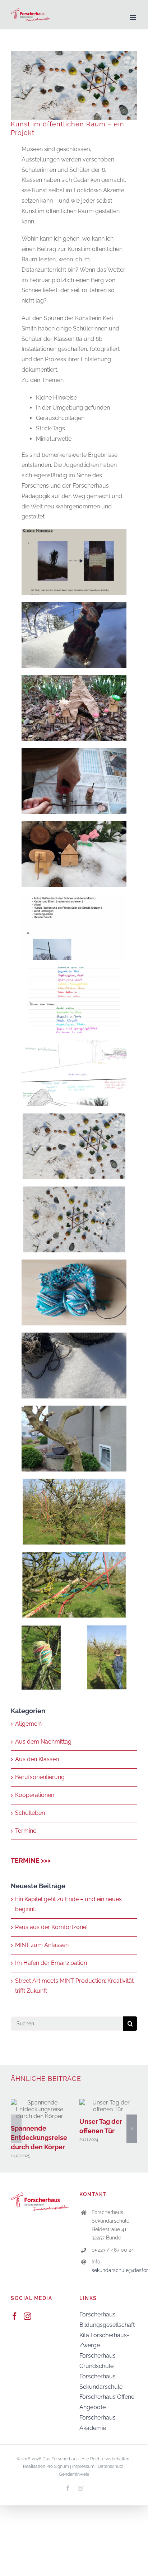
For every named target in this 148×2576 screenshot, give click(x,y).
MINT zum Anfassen (42, 1945)
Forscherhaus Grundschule (98, 2361)
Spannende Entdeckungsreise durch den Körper (40, 2109)
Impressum (83, 2466)
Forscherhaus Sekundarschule (101, 2382)
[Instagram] (27, 2316)
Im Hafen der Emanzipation (51, 1963)
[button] (16, 2129)
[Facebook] (15, 2316)
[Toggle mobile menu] (133, 17)
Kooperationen (35, 1795)
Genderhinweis (74, 2474)
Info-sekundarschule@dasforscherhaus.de (114, 2266)
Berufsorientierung (40, 1777)
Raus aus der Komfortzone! (51, 1927)
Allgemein (28, 1724)
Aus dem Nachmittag (43, 1742)
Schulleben (30, 1813)
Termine (26, 1831)
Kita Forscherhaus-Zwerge (104, 2340)
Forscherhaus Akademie (98, 2423)
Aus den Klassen (37, 1759)
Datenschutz (110, 2466)
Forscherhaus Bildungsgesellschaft (107, 2320)
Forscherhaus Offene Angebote (107, 2402)
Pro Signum (58, 2466)
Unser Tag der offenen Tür (108, 2106)
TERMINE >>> (31, 1860)
